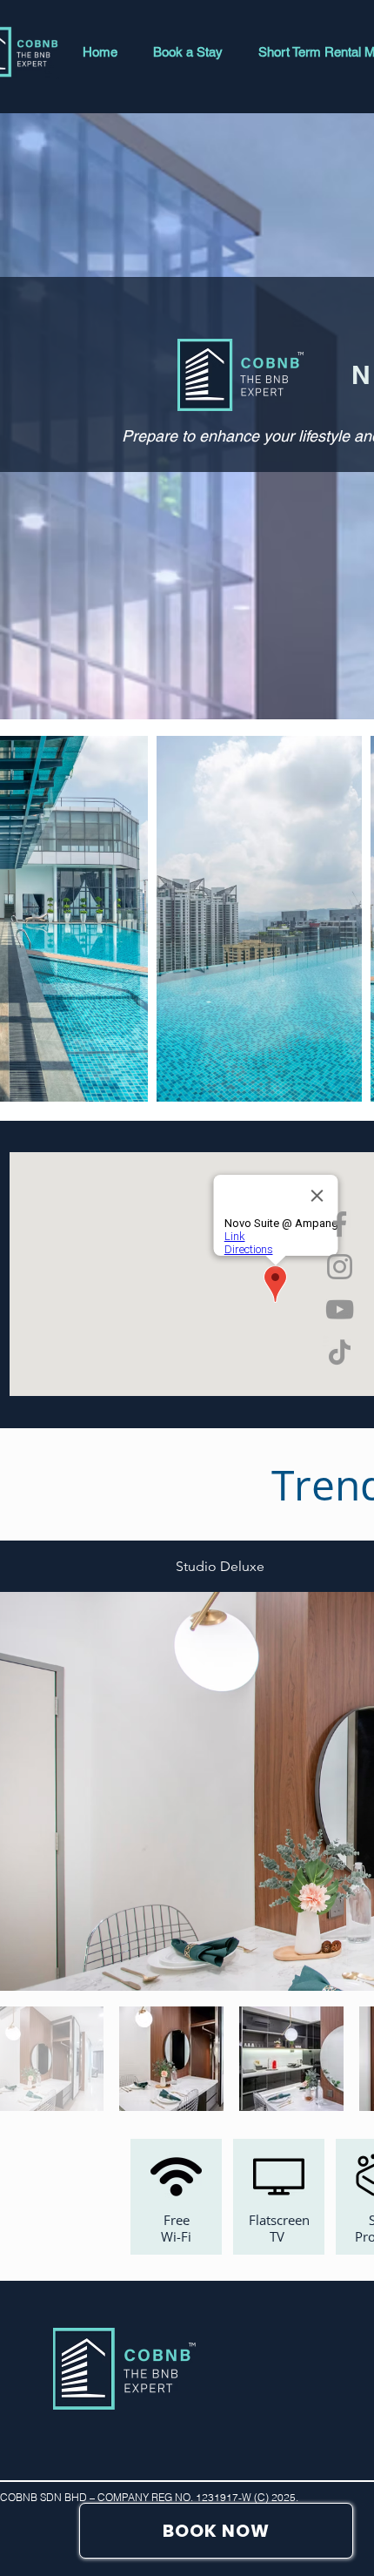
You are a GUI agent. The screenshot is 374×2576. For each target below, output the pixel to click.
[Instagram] (340, 1267)
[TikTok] (340, 1352)
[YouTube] (340, 1309)
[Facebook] (340, 1224)
